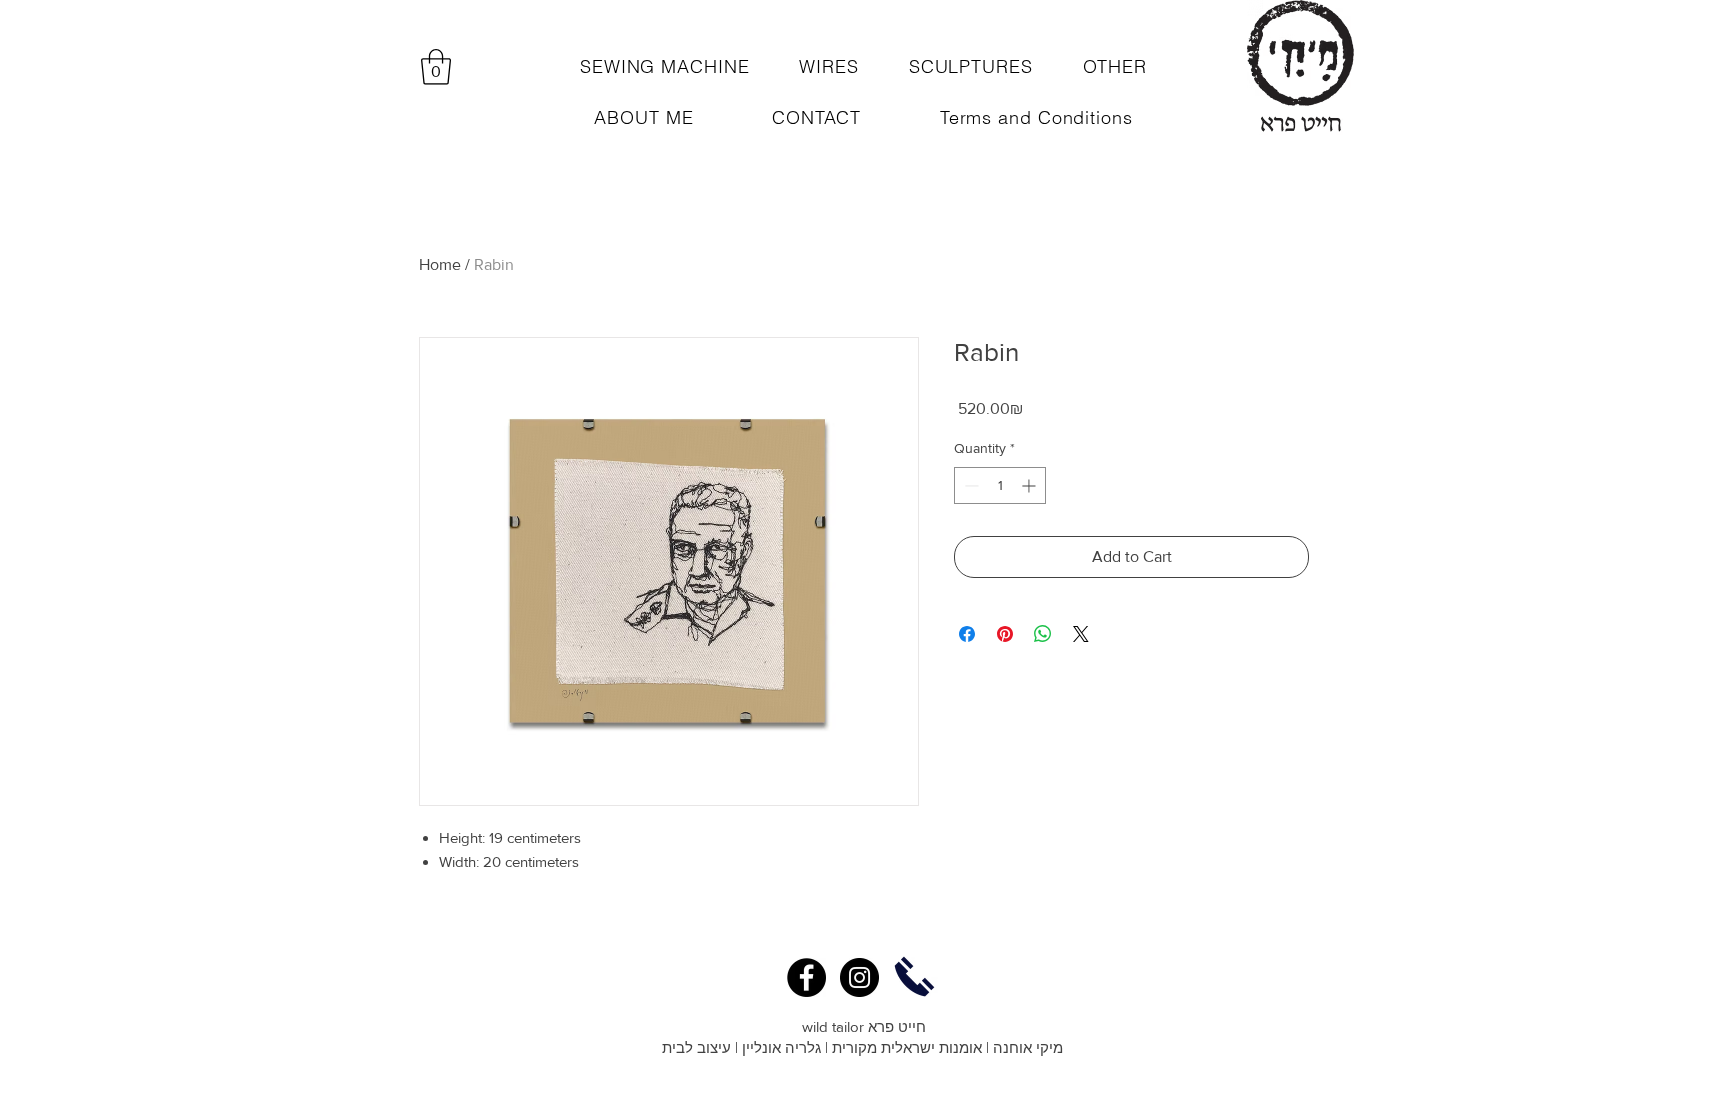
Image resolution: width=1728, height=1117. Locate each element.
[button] (436, 67)
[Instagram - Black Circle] (859, 977)
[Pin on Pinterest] (1005, 634)
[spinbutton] (1000, 485)
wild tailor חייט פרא (864, 1026)
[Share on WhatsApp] (1043, 634)
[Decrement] (969, 485)
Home (440, 264)
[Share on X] (1081, 634)
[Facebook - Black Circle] (806, 977)
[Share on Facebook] (967, 634)
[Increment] (1030, 485)
